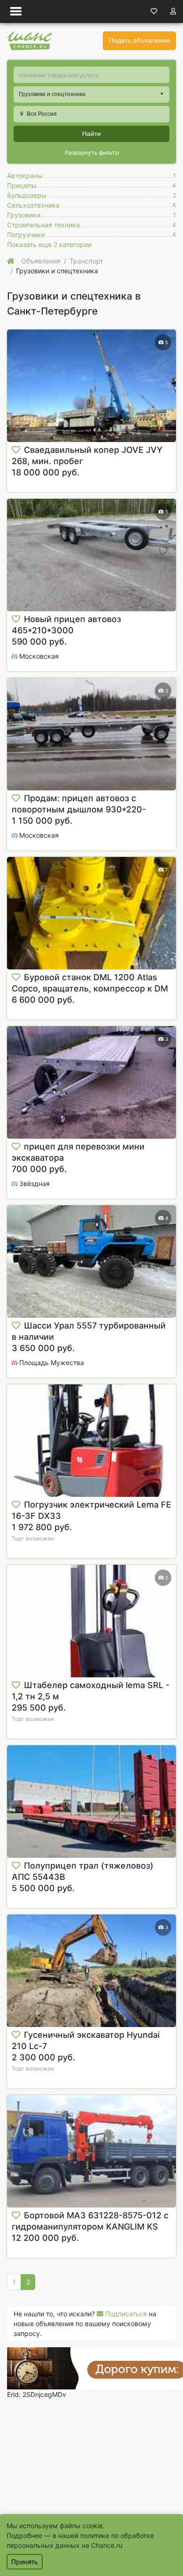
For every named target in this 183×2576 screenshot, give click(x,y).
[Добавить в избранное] (16, 450)
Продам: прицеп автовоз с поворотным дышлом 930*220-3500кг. (79, 809)
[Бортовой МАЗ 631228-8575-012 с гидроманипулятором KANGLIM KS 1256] (91, 2151)
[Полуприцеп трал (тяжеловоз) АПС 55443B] (91, 1802)
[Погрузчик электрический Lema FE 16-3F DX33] (91, 1441)
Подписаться (125, 2314)
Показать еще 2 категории (49, 244)
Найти (91, 134)
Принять (25, 2562)
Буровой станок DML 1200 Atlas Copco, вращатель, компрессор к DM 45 (90, 988)
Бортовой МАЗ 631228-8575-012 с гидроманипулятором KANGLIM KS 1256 (90, 2227)
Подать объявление (140, 40)
